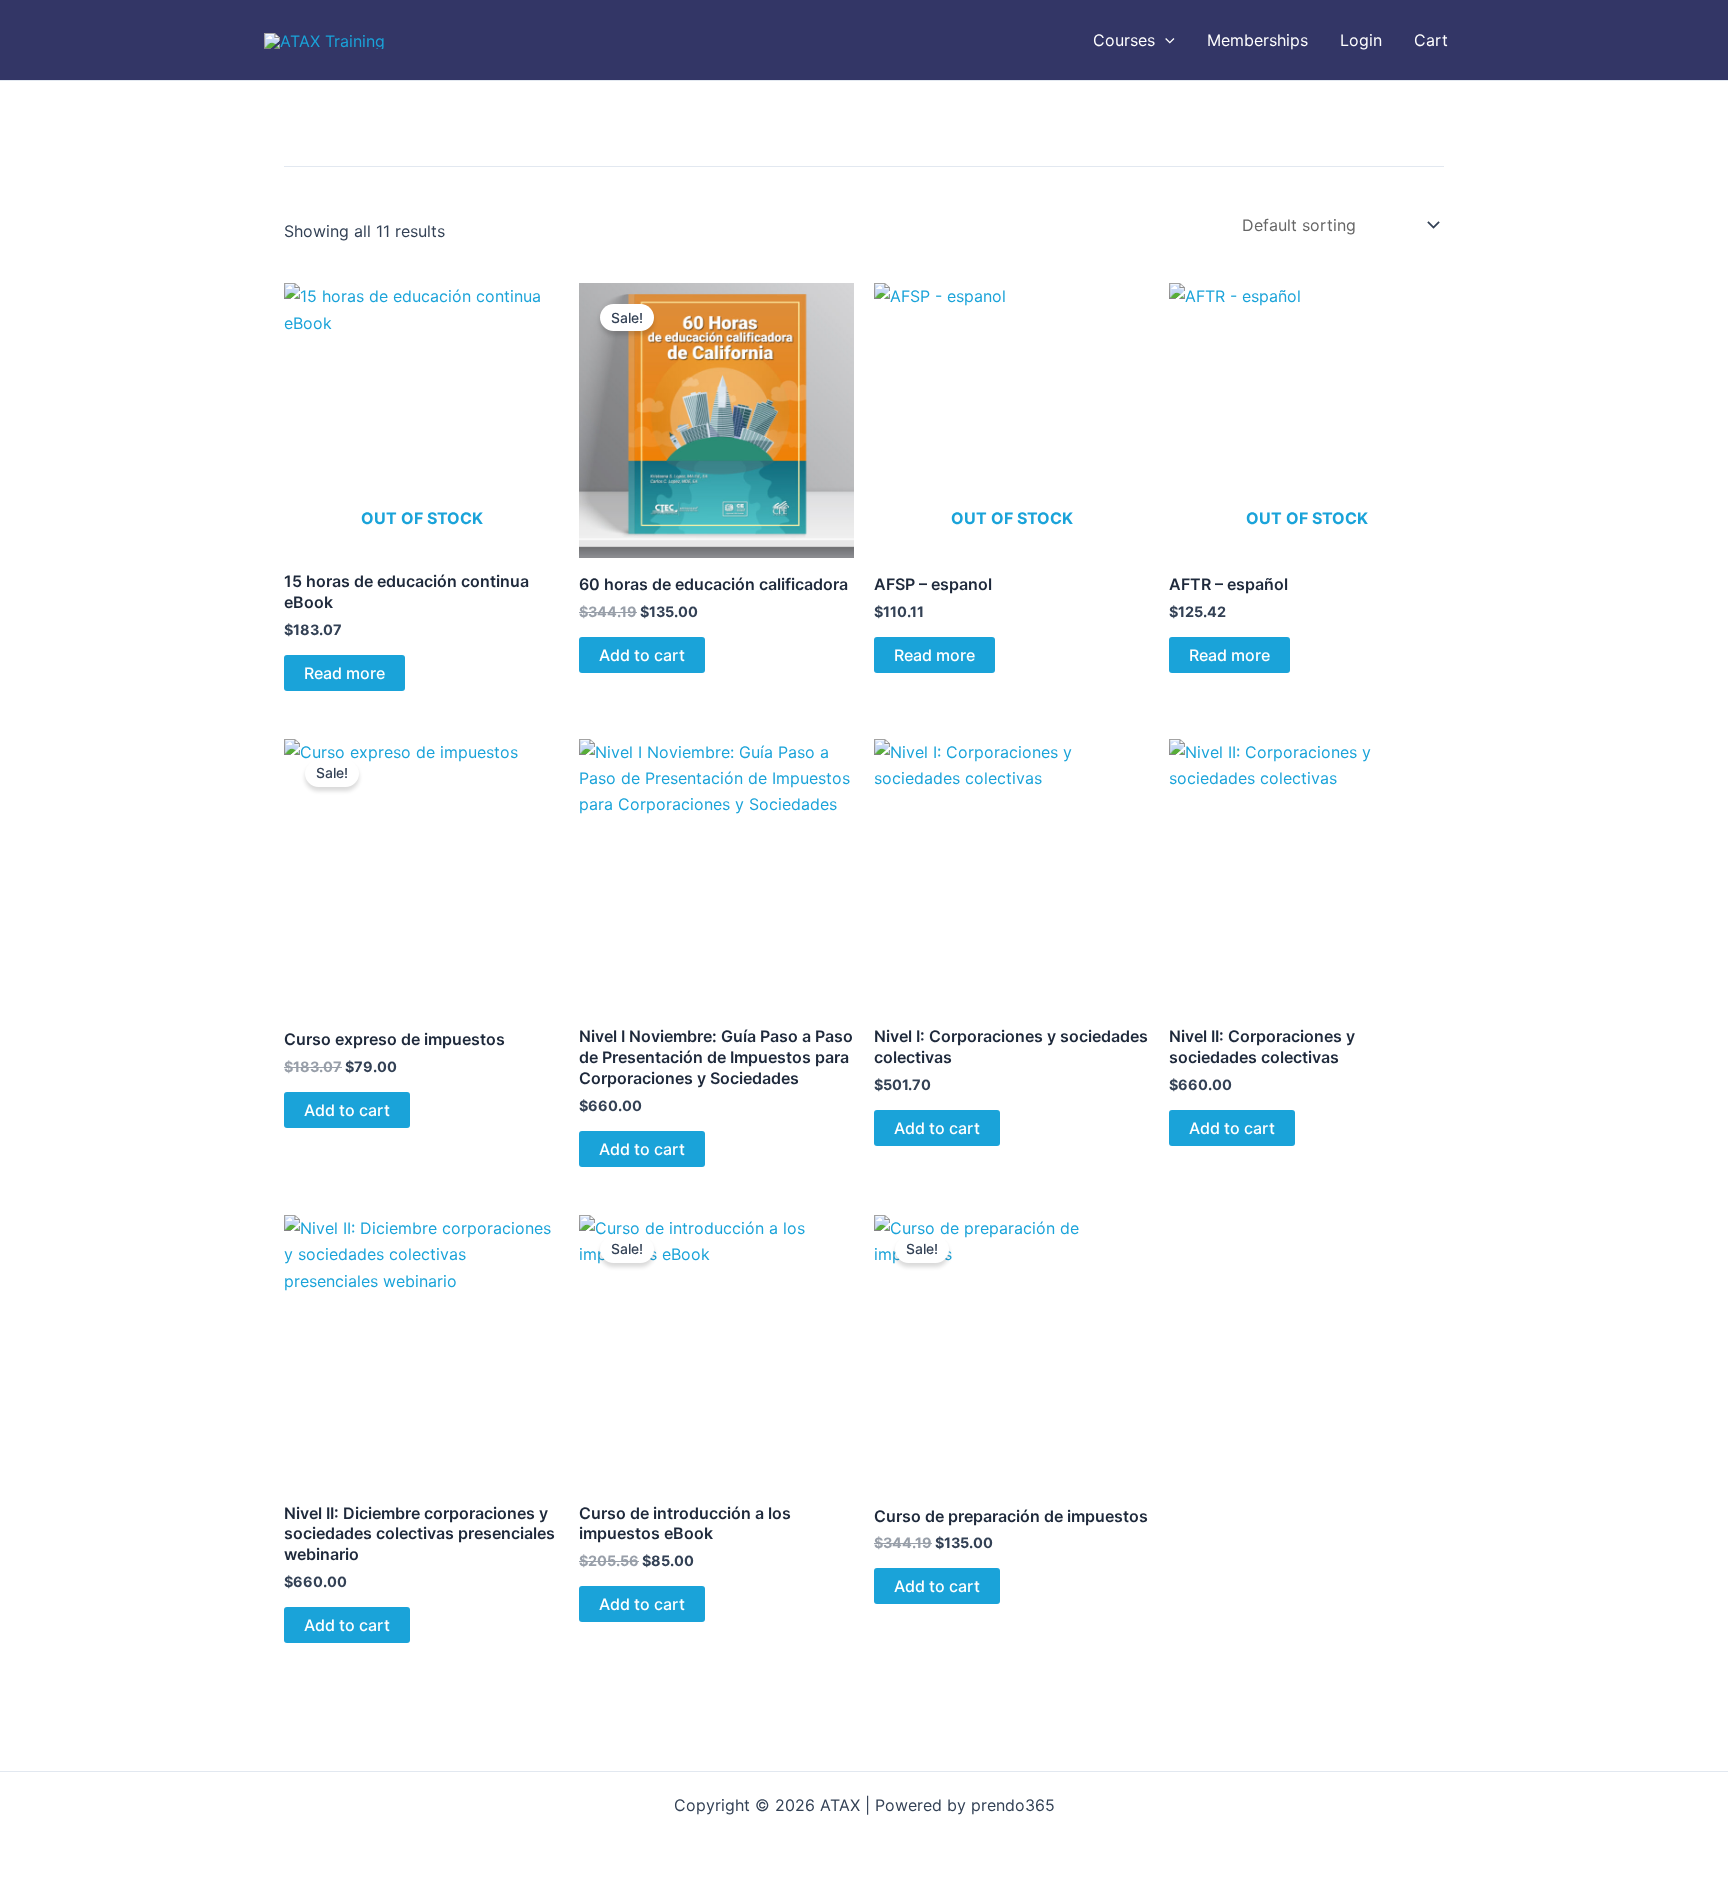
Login (1361, 40)
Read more (344, 673)
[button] (1165, 40)
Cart (1431, 40)
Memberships (1257, 40)
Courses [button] (1124, 40)
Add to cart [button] (642, 655)
